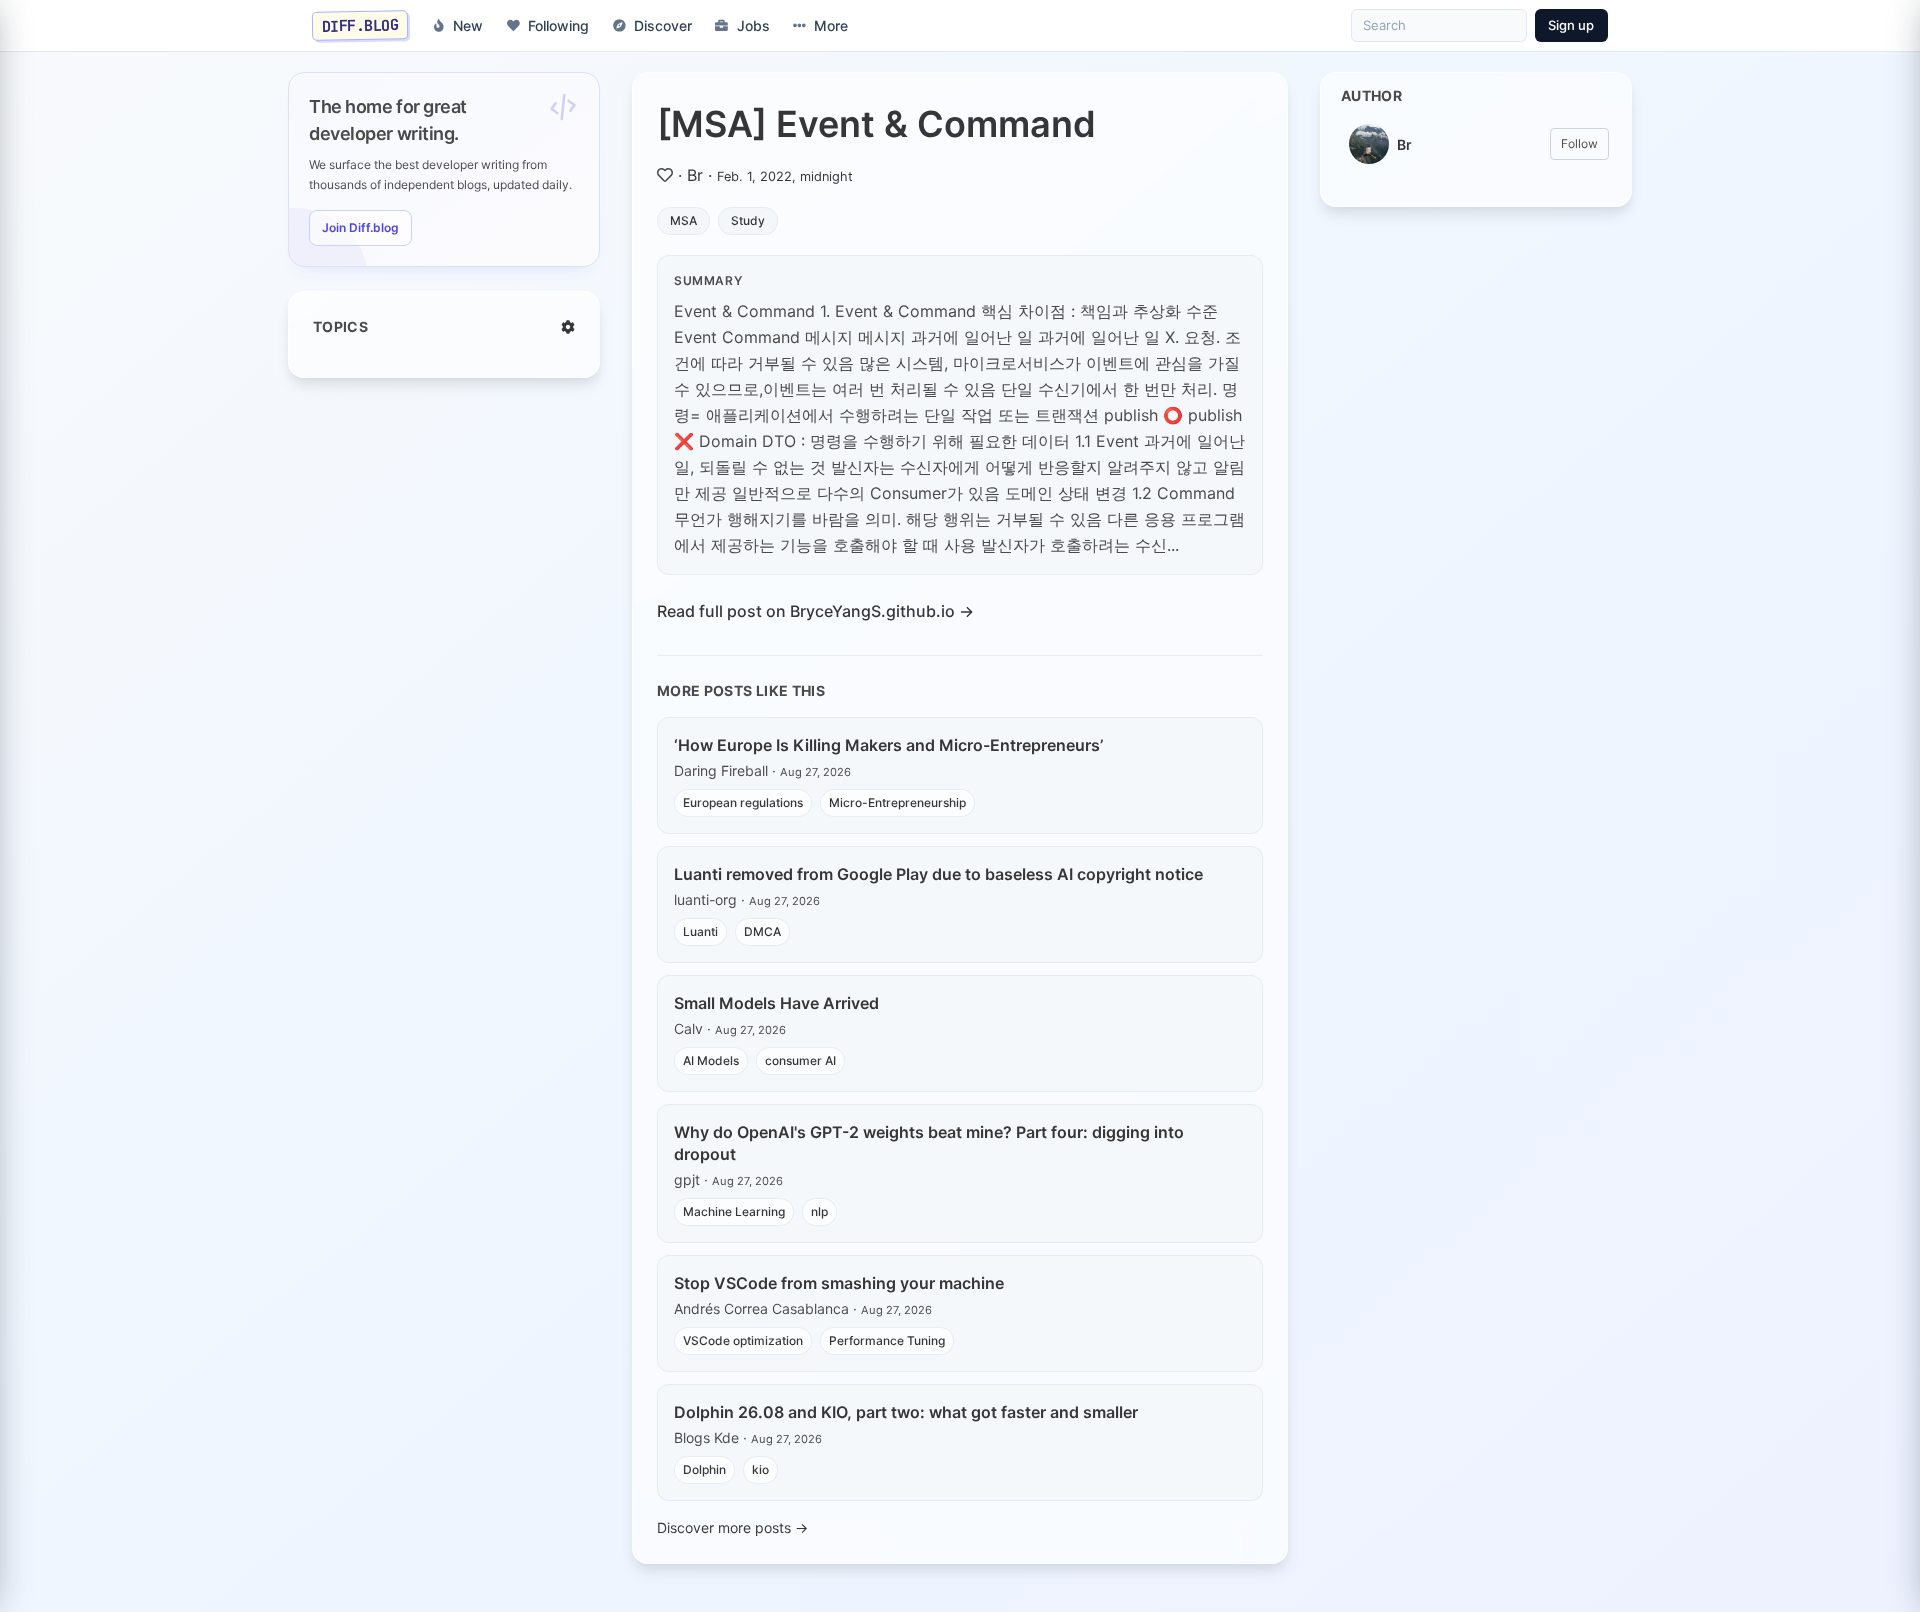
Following (558, 25)
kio (760, 1469)
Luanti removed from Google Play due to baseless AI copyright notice (938, 874)
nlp (819, 1211)
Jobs (753, 25)
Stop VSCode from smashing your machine (839, 1283)
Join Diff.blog (360, 227)
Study (748, 220)
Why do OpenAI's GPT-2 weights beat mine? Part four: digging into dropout (929, 1143)
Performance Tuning (887, 1340)
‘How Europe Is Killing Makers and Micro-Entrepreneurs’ (888, 745)
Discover (663, 25)
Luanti (700, 931)
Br (695, 175)
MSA (683, 220)
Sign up (1571, 25)
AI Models (711, 1060)
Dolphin (704, 1469)
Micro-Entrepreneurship (897, 802)
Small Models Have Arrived (776, 1003)
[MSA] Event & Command (876, 124)
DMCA (762, 931)
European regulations (743, 802)
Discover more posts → (732, 1527)
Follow (1579, 143)
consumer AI (800, 1060)
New (468, 25)
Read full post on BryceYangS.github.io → (815, 611)
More (831, 25)
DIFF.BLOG (360, 25)
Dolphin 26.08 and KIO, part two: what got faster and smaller (906, 1412)
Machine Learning (734, 1211)
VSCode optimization (743, 1340)
